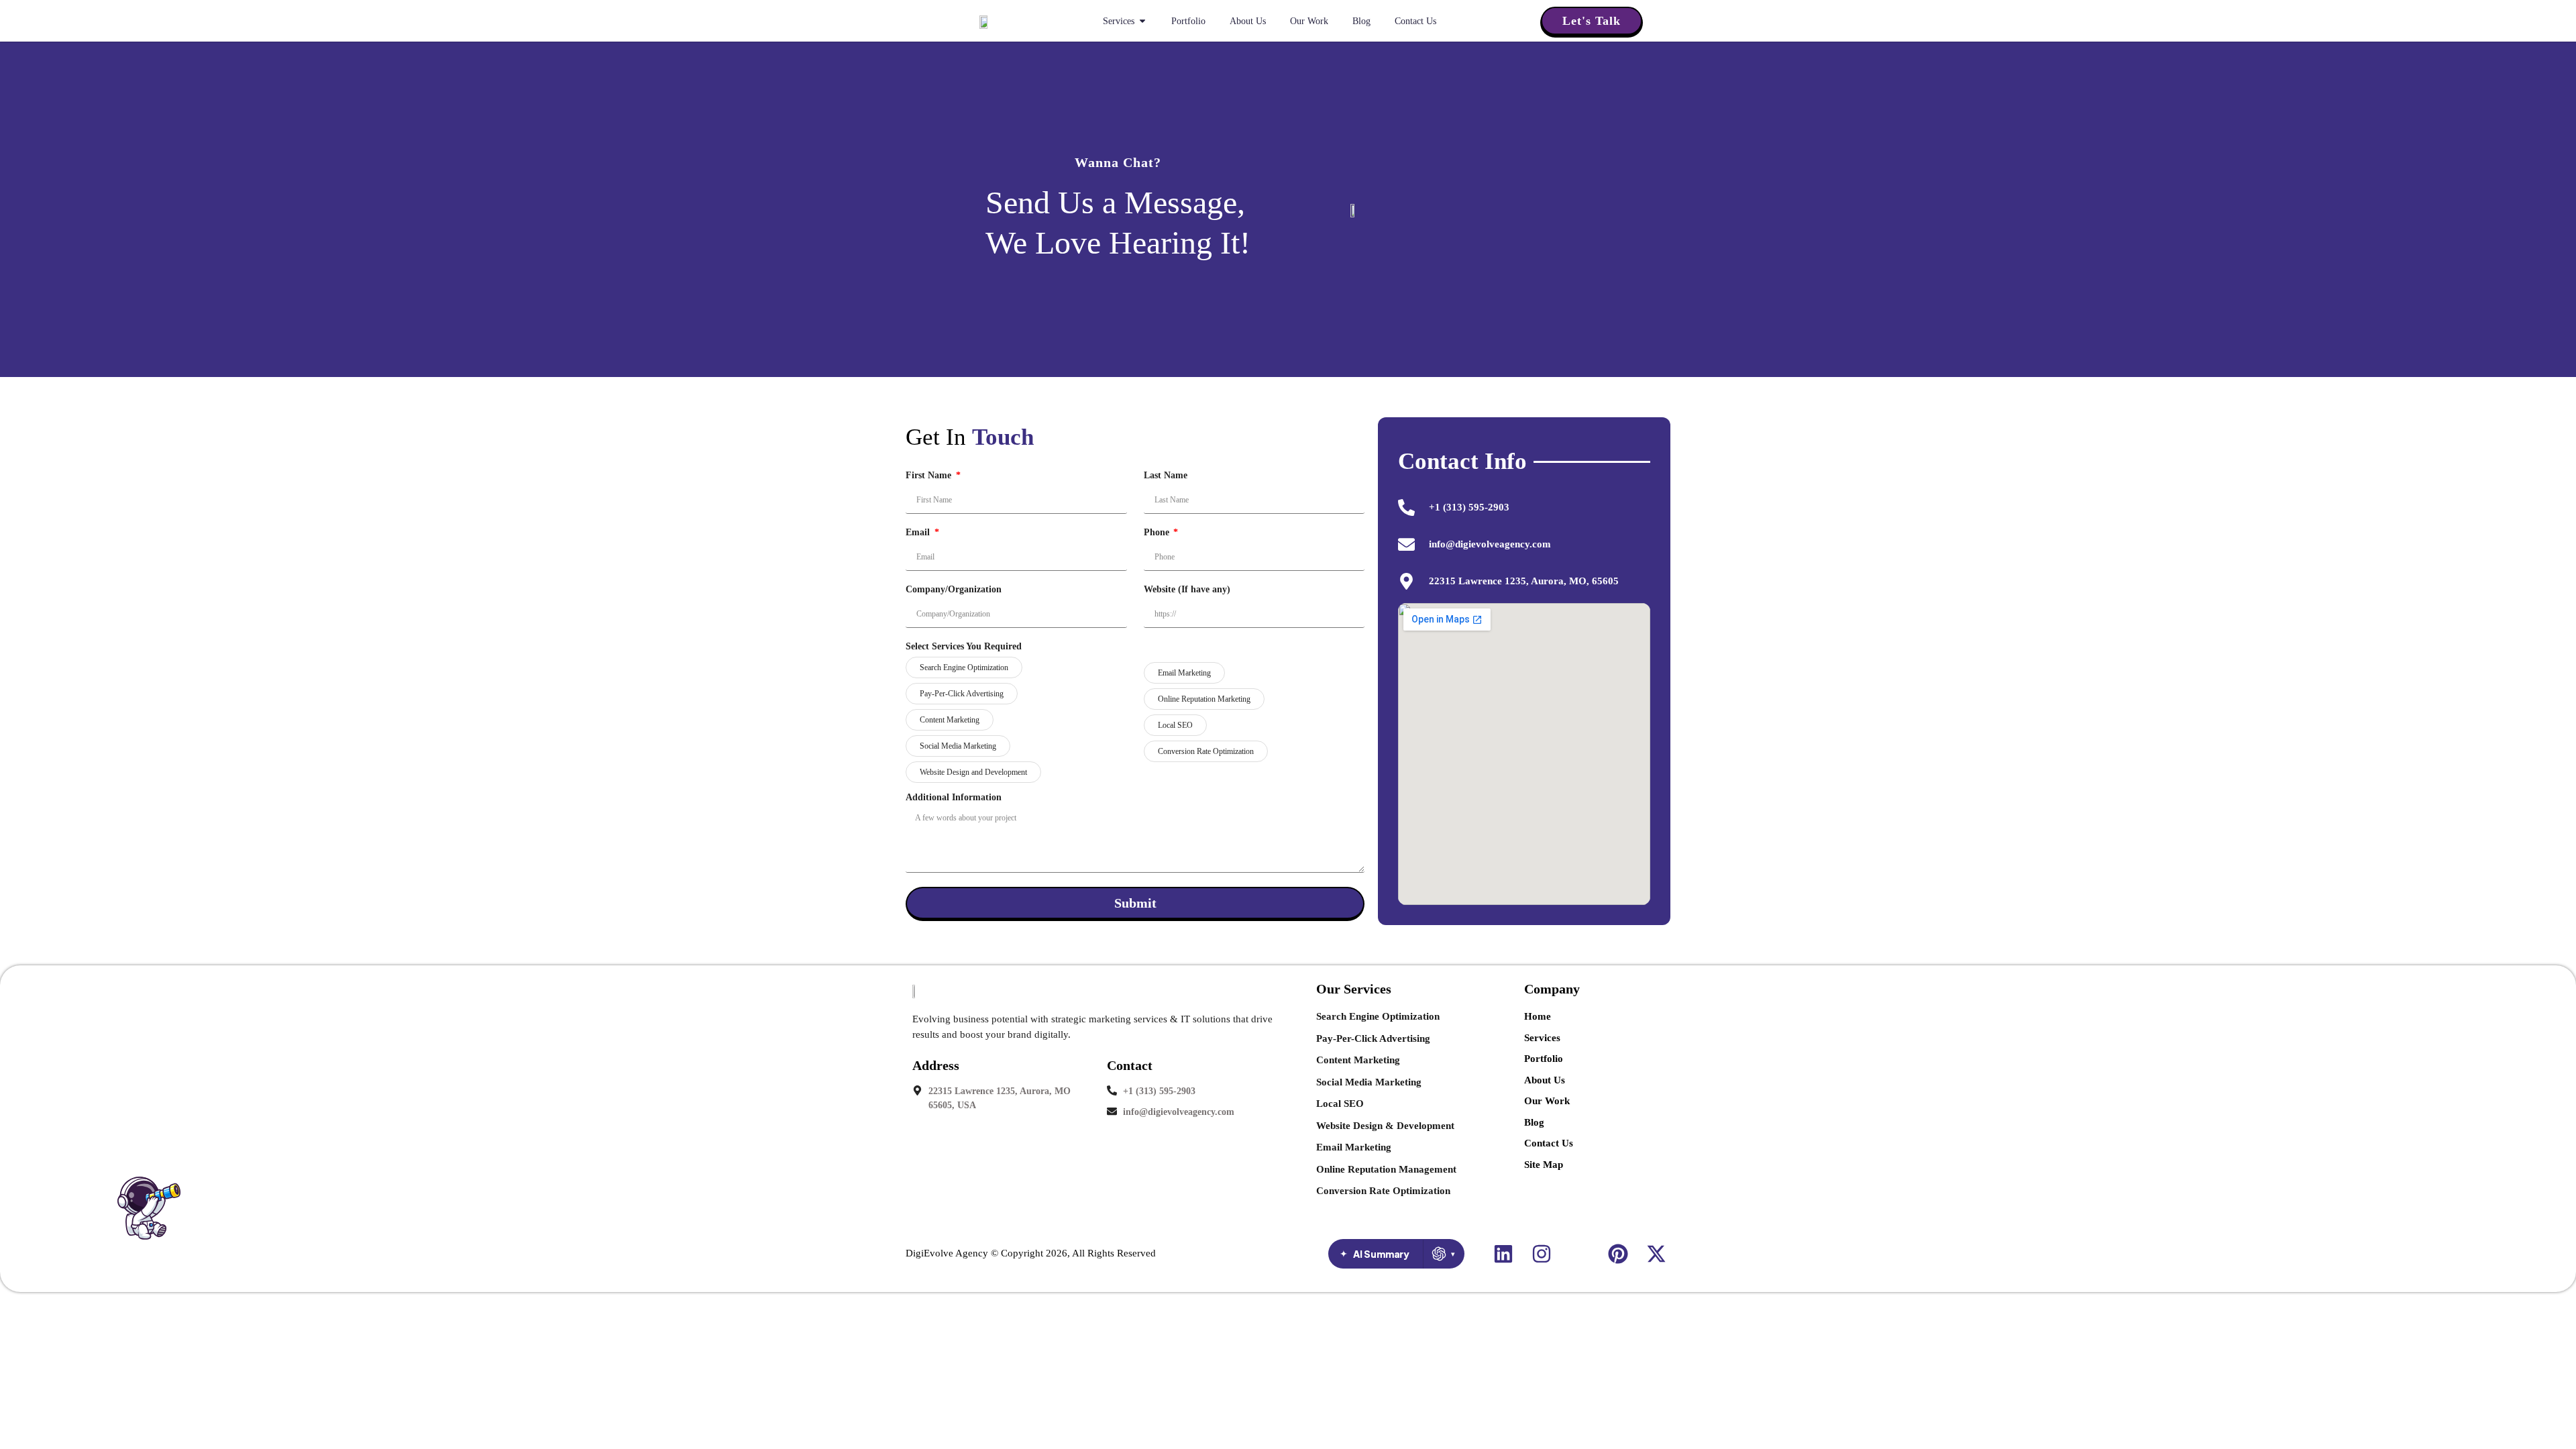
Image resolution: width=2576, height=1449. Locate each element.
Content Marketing (950, 720)
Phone (1158, 533)
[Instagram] (1542, 1254)
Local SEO (1175, 725)
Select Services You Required (964, 647)
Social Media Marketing (958, 746)
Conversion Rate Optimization (1206, 751)
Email (919, 533)
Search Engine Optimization (964, 667)
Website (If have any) (1187, 590)
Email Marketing (1184, 673)
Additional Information (954, 798)
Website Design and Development (973, 772)
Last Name (1166, 476)
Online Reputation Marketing (1204, 699)
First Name (930, 476)
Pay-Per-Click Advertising (962, 694)
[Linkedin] (1503, 1254)
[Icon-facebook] (1580, 1254)
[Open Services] (1142, 21)
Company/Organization (954, 590)
